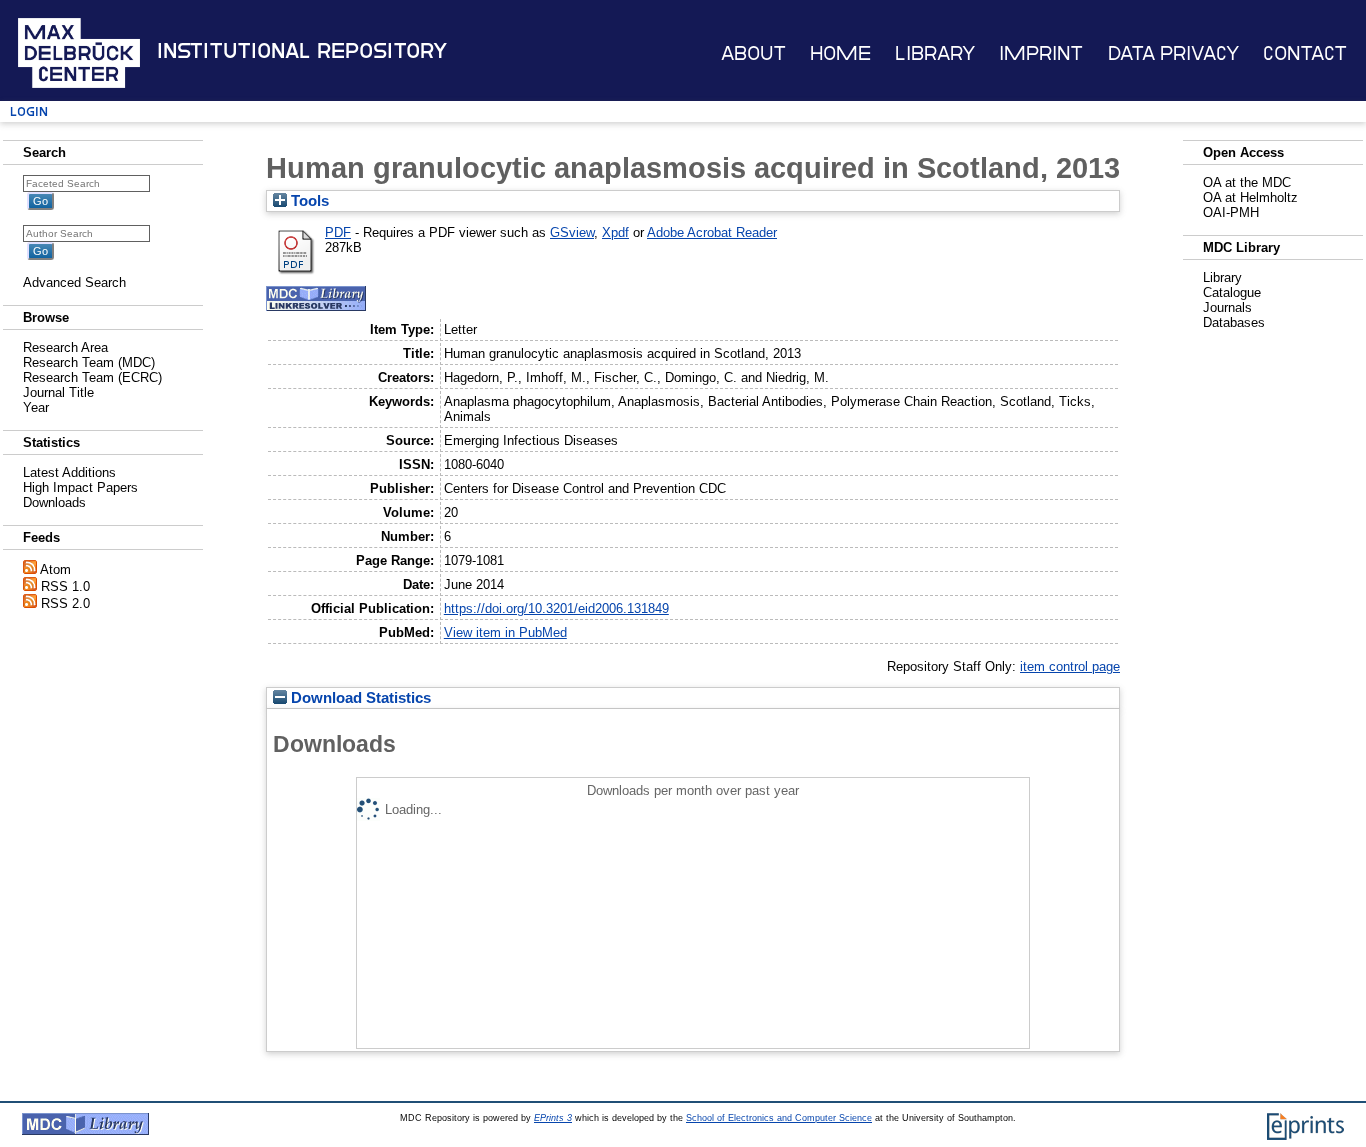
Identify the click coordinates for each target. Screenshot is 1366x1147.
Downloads (54, 502)
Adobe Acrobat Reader (712, 232)
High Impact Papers (80, 487)
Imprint (1041, 53)
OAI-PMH (1231, 212)
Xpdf (615, 232)
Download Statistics (359, 698)
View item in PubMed (505, 632)
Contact (1305, 53)
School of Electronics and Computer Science (779, 1118)
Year (36, 407)
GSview (572, 232)
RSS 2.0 (65, 603)
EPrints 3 (553, 1118)
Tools (308, 201)
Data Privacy (1173, 53)
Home (840, 53)
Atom (55, 569)
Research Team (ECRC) (92, 377)
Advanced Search (74, 282)
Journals (1227, 307)
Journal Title (58, 392)
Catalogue (1232, 292)
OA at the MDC (1247, 182)
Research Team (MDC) (89, 362)
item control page (1070, 666)
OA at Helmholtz (1250, 197)
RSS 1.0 (65, 586)
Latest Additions (69, 472)
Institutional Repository (302, 51)
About (753, 53)
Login (29, 111)
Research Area (65, 347)
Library (935, 53)
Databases (1234, 322)
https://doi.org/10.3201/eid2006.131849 (556, 608)
